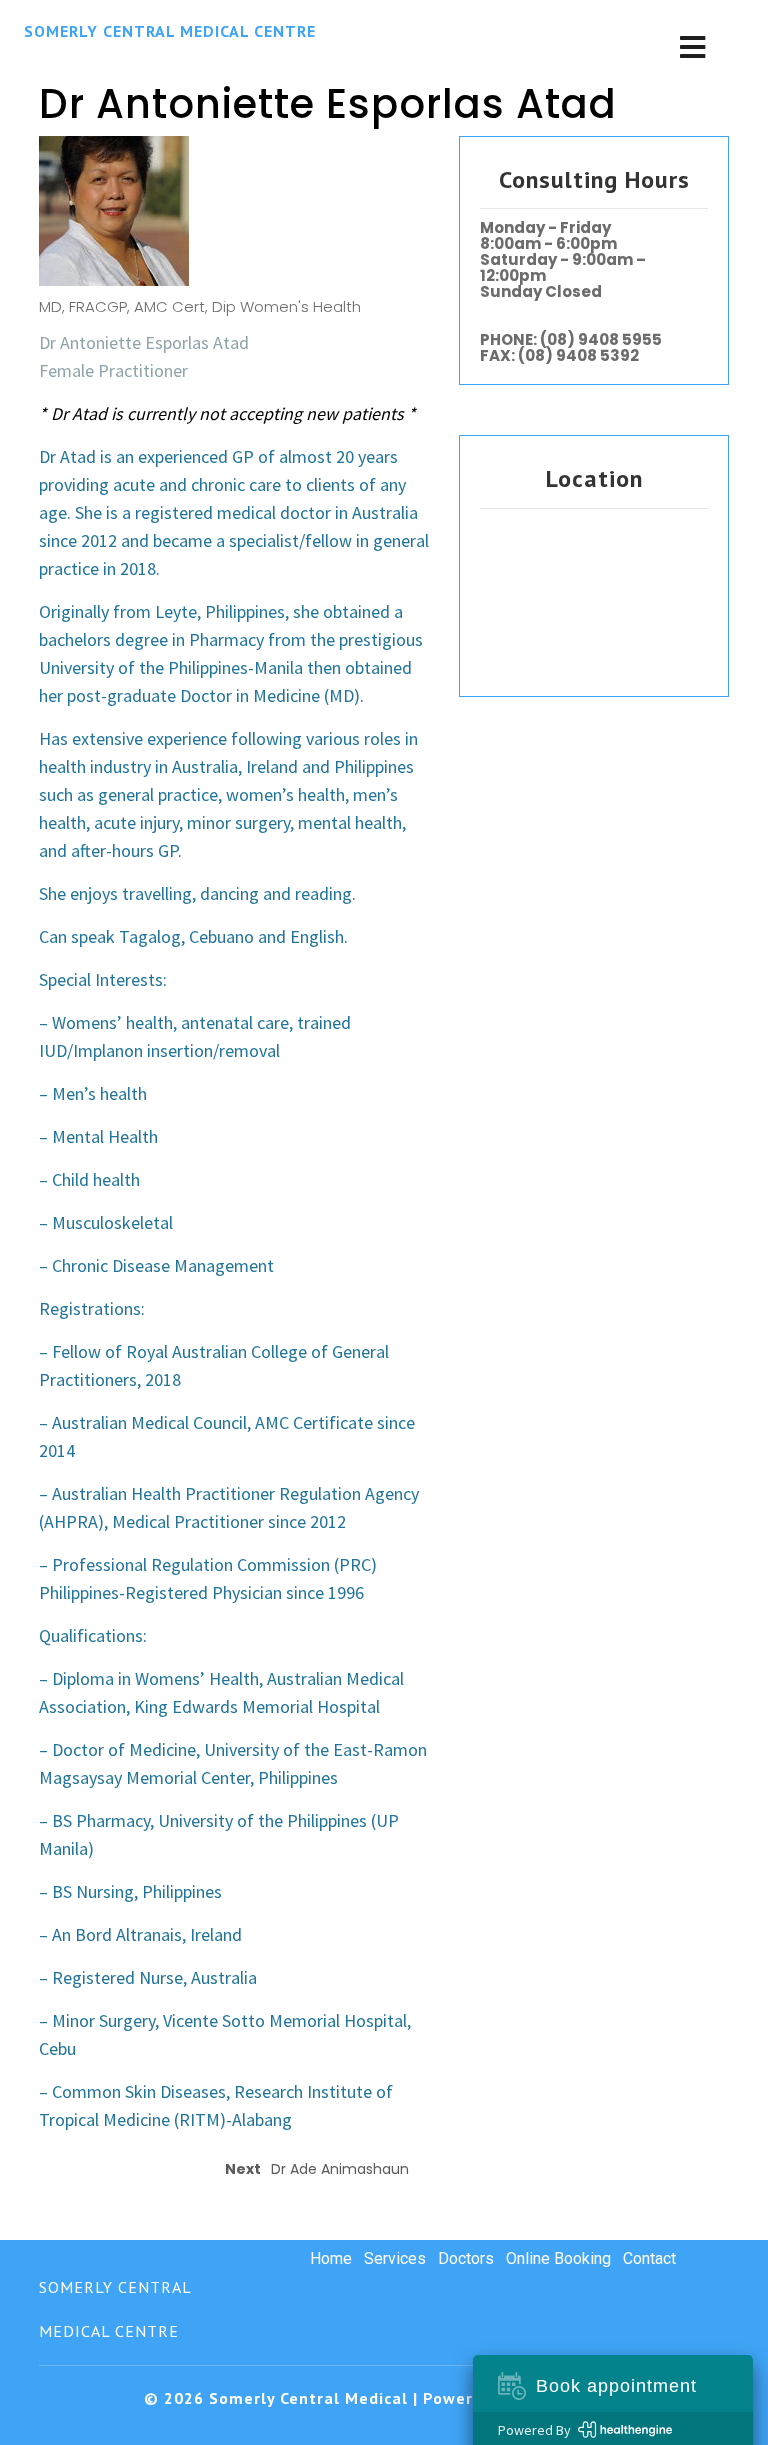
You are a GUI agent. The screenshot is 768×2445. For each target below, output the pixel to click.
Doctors (466, 2258)
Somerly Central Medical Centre (170, 31)
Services (395, 2258)
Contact (649, 2258)
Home (331, 2258)
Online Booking (558, 2258)
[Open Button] (692, 49)
